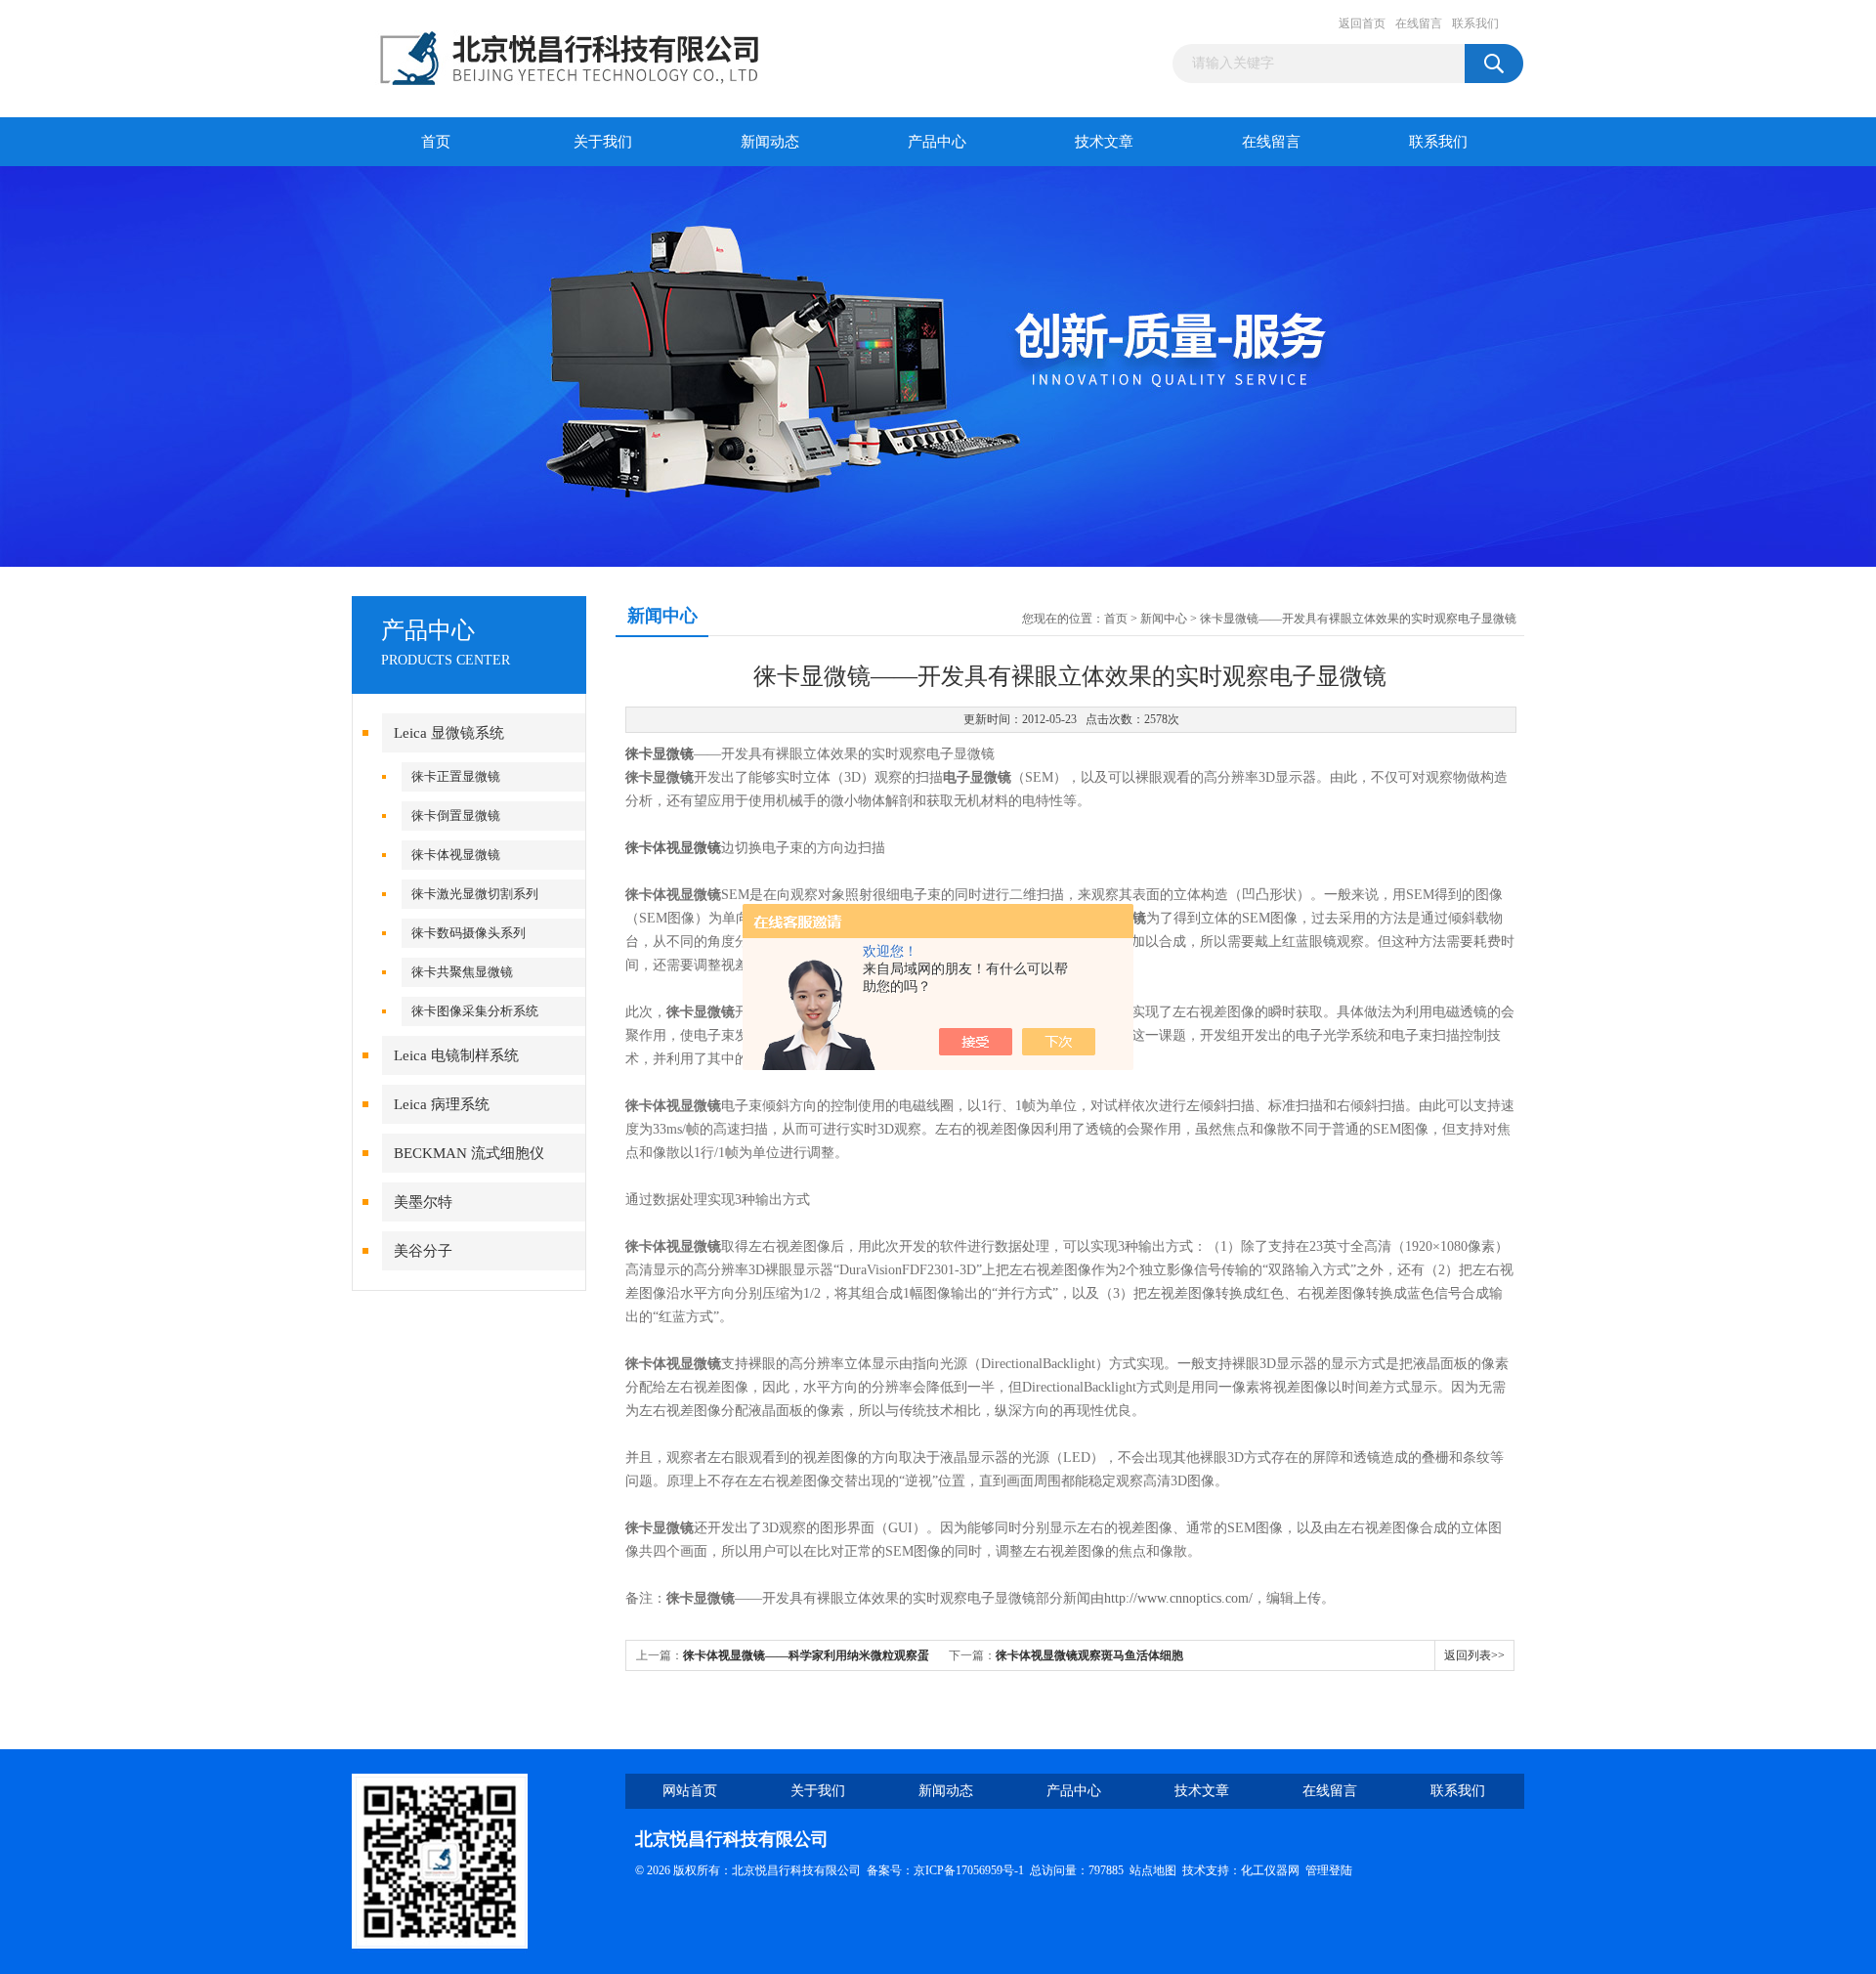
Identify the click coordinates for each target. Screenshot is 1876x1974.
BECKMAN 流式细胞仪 (469, 1153)
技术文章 (1104, 142)
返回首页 (1362, 23)
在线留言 (1419, 23)
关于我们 (603, 142)
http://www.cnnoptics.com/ (1178, 1598)
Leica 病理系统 (442, 1104)
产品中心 (937, 142)
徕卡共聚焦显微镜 (462, 972)
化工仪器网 (1270, 1870)
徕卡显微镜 (660, 754)
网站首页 (690, 1791)
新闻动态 (770, 142)
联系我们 (1475, 23)
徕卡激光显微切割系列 (475, 894)
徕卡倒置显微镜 (456, 815)
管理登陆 (1329, 1870)
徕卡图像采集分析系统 (475, 1011)
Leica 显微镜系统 (449, 733)
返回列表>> (1474, 1655)
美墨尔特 (423, 1202)
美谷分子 (423, 1251)
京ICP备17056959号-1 (969, 1870)
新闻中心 (1164, 619)
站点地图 (1153, 1870)
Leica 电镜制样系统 (456, 1055)
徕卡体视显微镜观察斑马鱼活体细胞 (1089, 1655)
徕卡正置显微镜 (456, 776)
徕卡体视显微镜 (456, 855)
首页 (436, 142)
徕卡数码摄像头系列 (469, 933)
